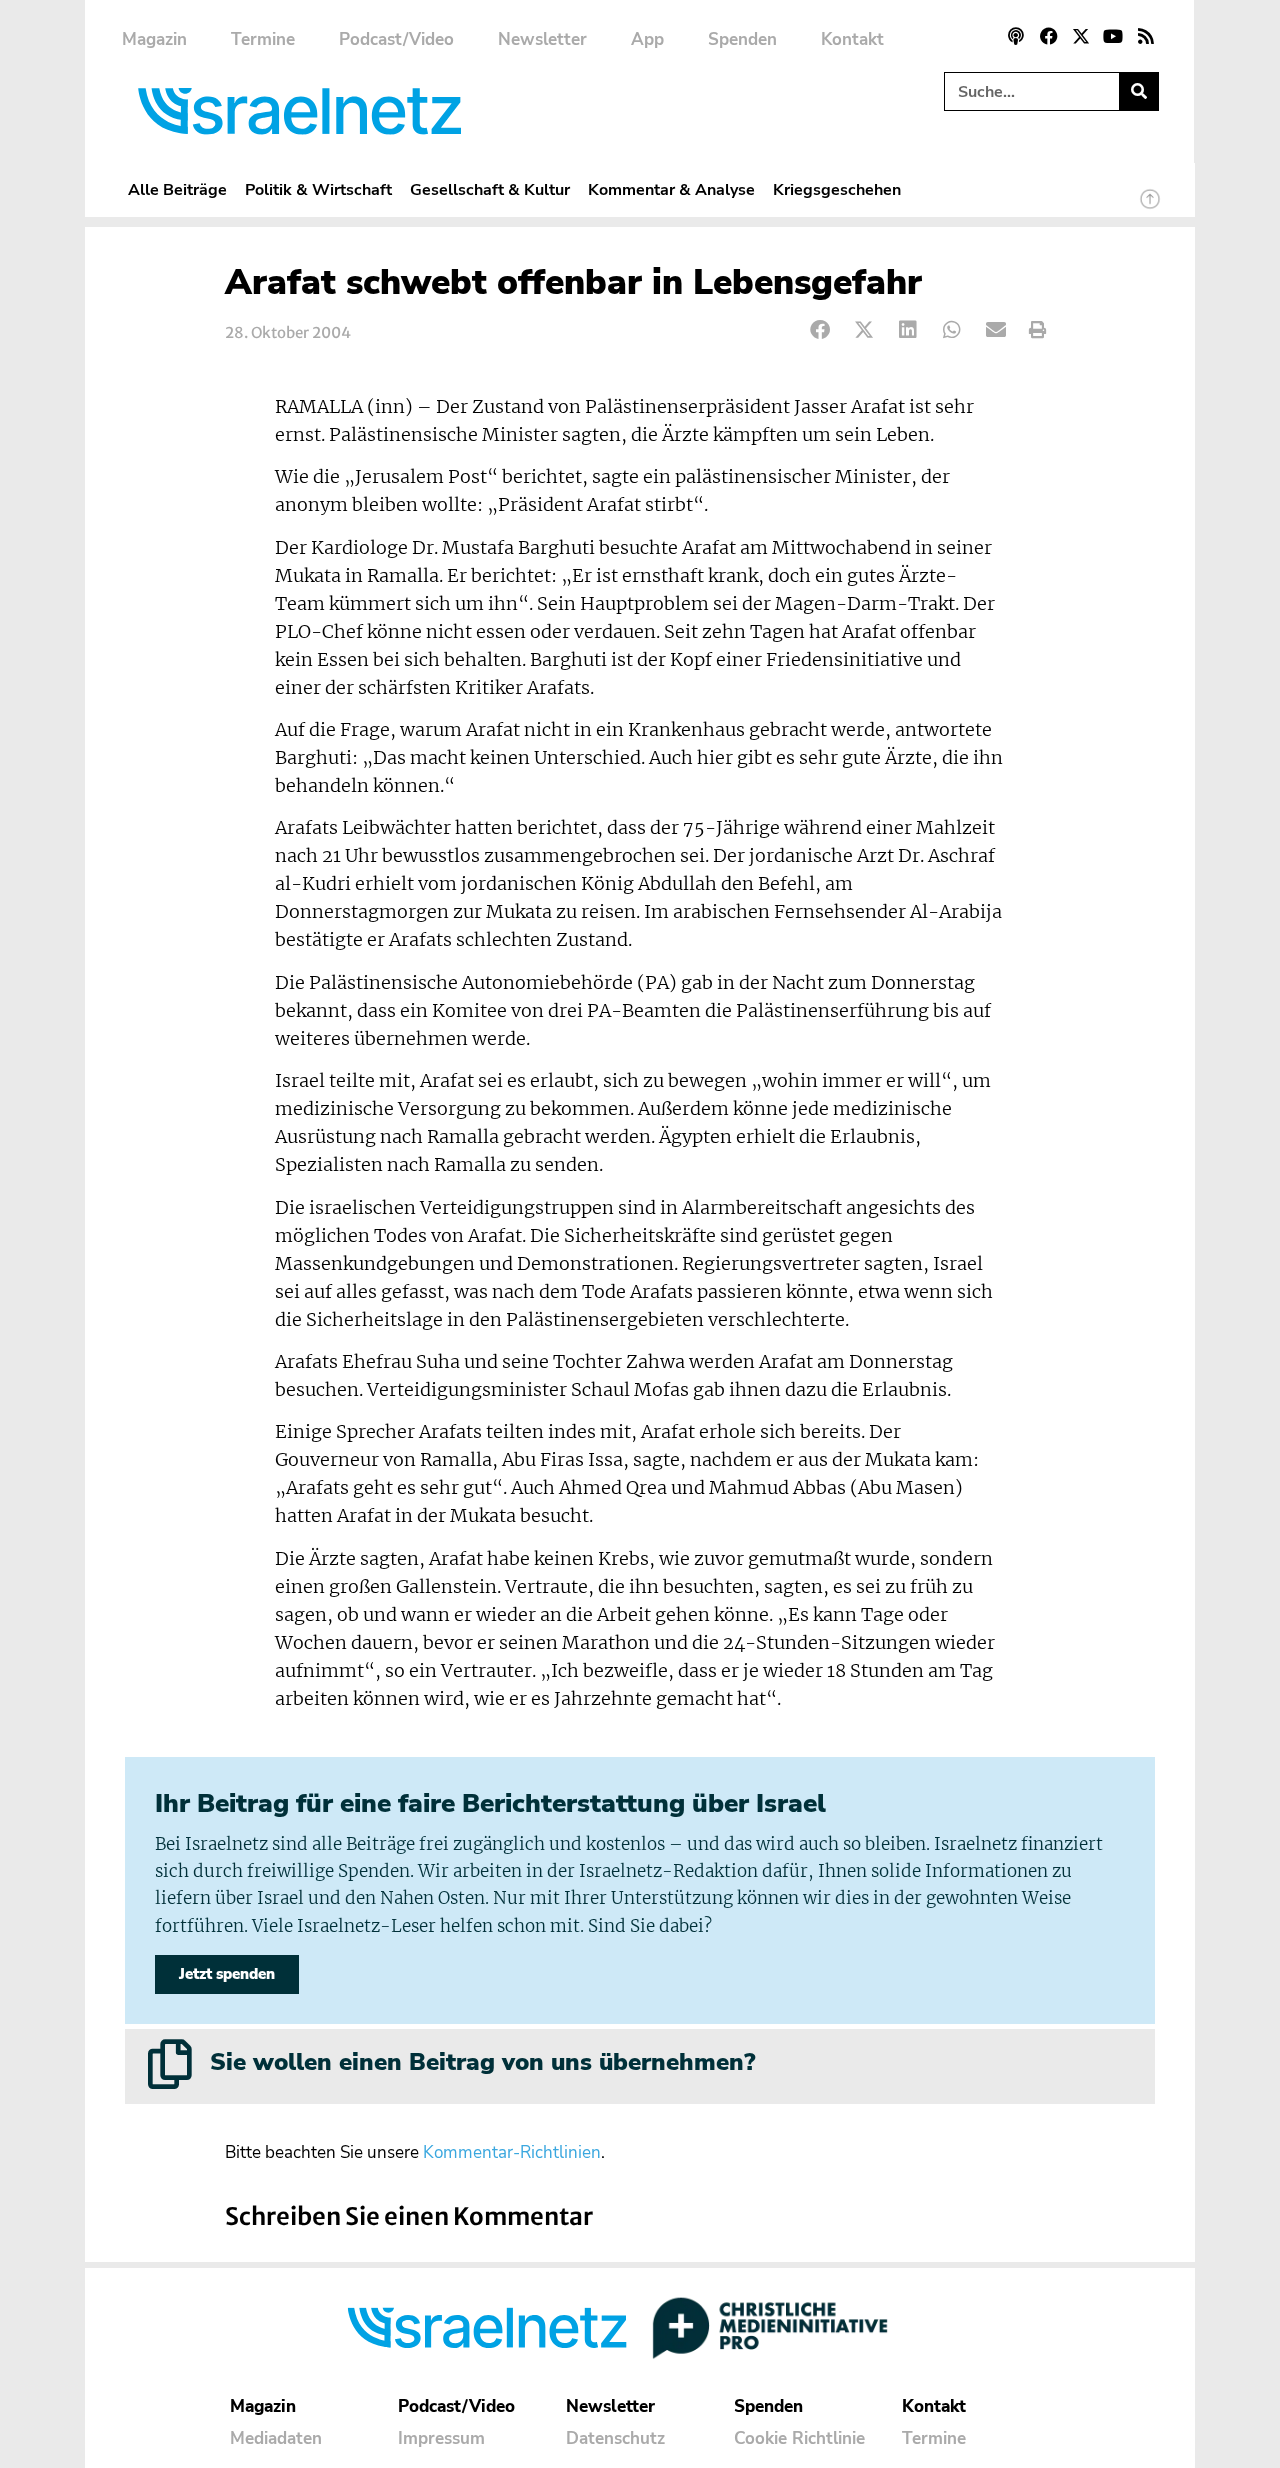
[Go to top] (1150, 208)
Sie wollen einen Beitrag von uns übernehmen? (482, 2062)
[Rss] (1146, 36)
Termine (263, 39)
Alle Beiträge (177, 189)
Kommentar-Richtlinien (512, 2152)
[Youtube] (1113, 36)
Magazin (154, 39)
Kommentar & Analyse (671, 189)
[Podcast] (1016, 36)
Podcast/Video (396, 39)
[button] (820, 330)
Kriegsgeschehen (837, 189)
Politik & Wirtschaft (318, 189)
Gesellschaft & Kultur (490, 189)
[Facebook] (1048, 36)
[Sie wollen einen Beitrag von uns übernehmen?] (170, 2064)
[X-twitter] (1081, 36)
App (647, 39)
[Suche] (1138, 91)
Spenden (742, 39)
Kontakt (852, 39)
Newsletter (542, 39)
